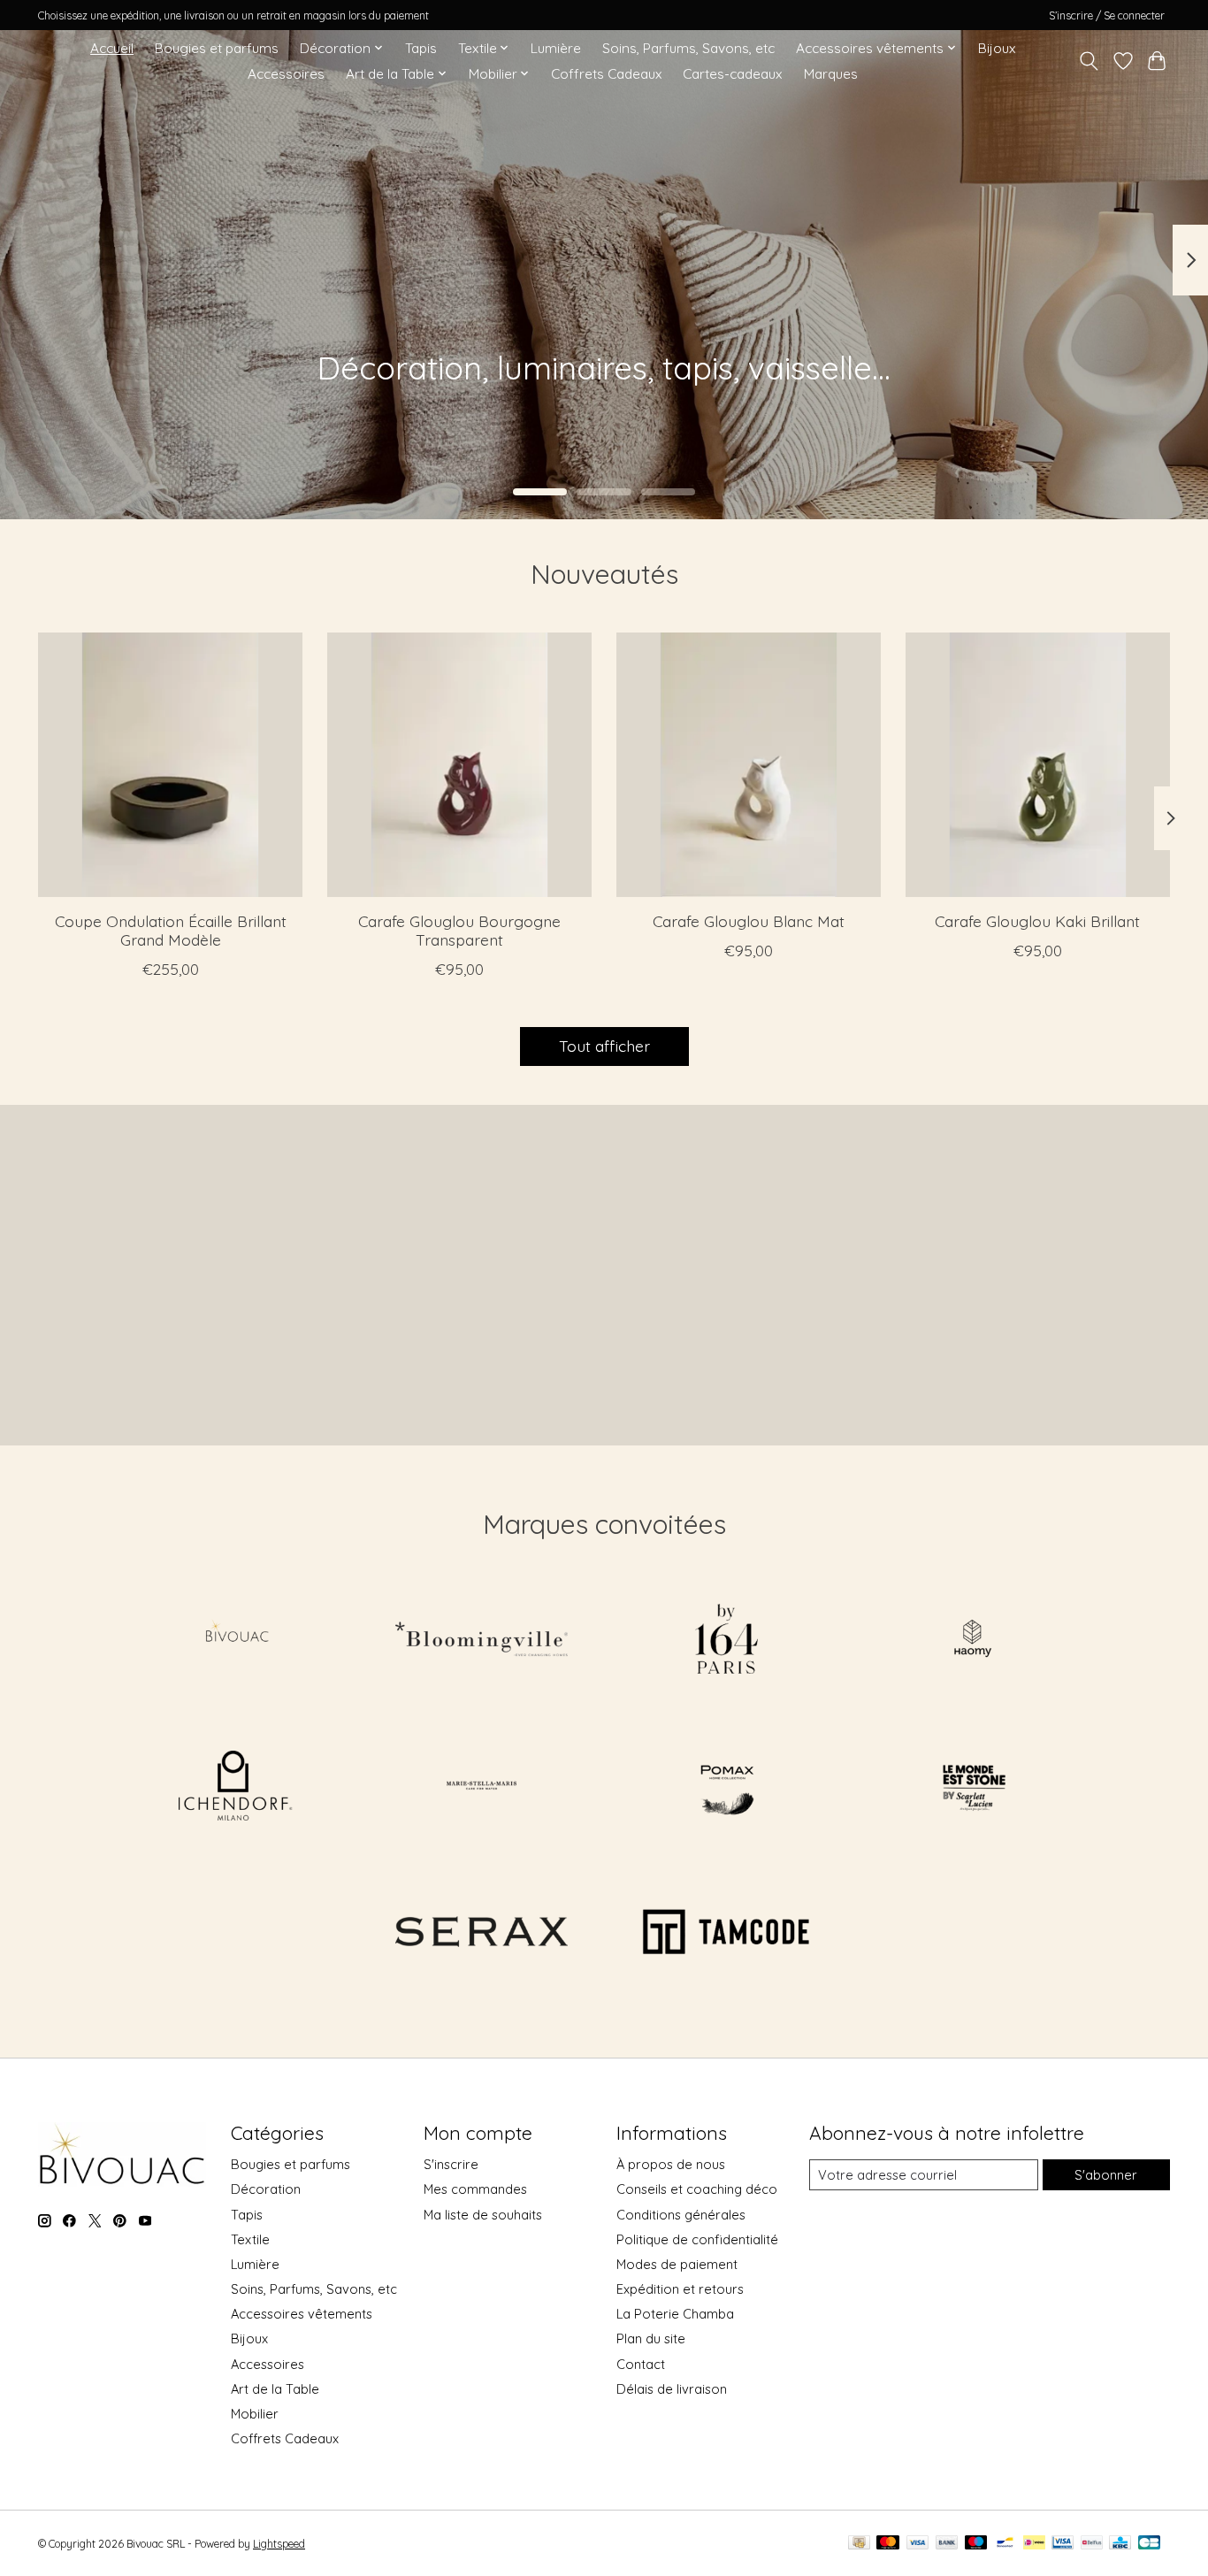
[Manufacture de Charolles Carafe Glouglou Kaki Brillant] (1038, 765)
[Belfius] (1092, 2544)
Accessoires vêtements (302, 2314)
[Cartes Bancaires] (1149, 2544)
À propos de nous (671, 2164)
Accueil (112, 48)
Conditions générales (681, 2215)
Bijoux (997, 48)
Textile (250, 2239)
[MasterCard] (888, 2544)
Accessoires (286, 74)
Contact (641, 2364)
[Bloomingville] (481, 1641)
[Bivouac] (236, 1641)
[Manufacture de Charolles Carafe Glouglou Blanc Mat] (749, 765)
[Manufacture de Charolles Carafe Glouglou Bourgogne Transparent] (459, 765)
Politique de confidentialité (697, 2239)
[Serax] (481, 1934)
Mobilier (255, 2414)
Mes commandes (475, 2189)
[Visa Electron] (1063, 2544)
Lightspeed (279, 2544)
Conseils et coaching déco (697, 2189)
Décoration (266, 2189)
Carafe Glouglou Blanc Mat (749, 921)
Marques (831, 74)
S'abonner (1106, 2175)
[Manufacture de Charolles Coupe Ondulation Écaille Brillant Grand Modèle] (170, 765)
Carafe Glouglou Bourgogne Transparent (459, 930)
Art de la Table (275, 2389)
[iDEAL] (1034, 2544)
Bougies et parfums (217, 48)
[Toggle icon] (1089, 61)
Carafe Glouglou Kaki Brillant (1037, 921)
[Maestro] (976, 2544)
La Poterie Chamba (675, 2314)
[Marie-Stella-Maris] (481, 1787)
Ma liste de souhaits (483, 2215)
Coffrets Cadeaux (606, 74)
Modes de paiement (677, 2264)
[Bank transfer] (947, 2544)
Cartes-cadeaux (732, 74)
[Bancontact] (1005, 2544)
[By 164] (727, 1641)
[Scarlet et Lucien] (972, 1787)
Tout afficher (604, 1046)
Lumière (556, 48)
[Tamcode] (727, 1934)
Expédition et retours (680, 2289)
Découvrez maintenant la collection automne (237, 393)
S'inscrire (451, 2164)
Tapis (421, 48)
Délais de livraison (672, 2389)
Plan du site (651, 2338)
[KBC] (1120, 2544)
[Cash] (859, 2544)
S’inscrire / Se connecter (1107, 15)
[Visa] (918, 2544)
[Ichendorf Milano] (236, 1787)
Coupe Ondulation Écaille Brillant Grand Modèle (171, 930)
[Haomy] (972, 1641)
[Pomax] (727, 1787)
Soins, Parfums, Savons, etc (688, 48)
